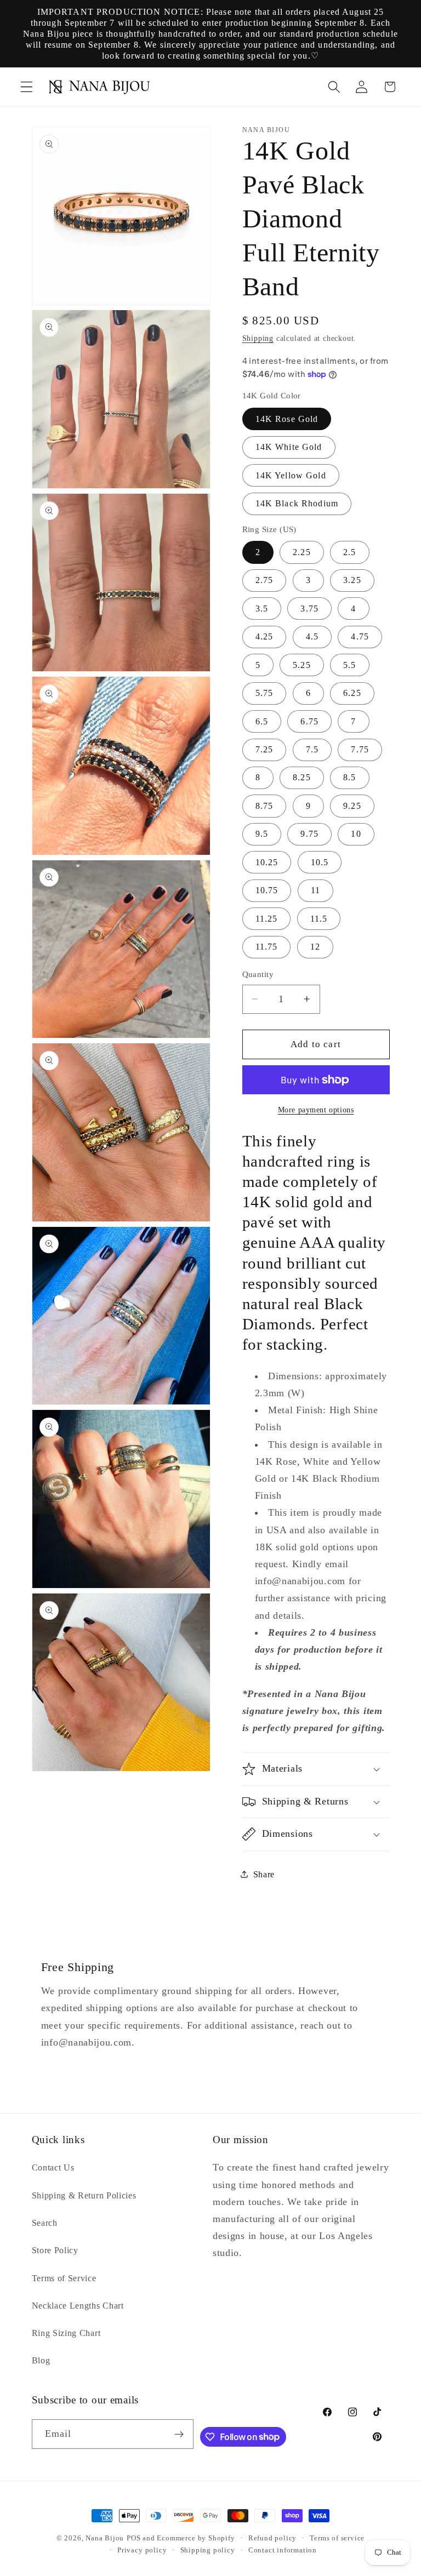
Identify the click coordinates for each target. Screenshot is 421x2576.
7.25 (264, 749)
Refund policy (272, 2538)
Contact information (283, 2550)
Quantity (258, 974)
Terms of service (337, 2538)
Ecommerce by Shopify (196, 2538)
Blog (41, 2360)
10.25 (267, 862)
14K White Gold (289, 447)
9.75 (309, 834)
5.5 (349, 665)
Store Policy (55, 2250)
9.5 (262, 834)
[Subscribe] (180, 2434)
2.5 (349, 552)
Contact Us (53, 2167)
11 (315, 890)
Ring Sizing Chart (66, 2333)
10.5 (320, 862)
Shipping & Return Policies (84, 2195)
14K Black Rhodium (297, 503)
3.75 (309, 609)
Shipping (258, 338)
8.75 (264, 806)
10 (356, 834)
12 (315, 947)
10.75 (267, 890)
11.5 (319, 919)
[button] (27, 87)
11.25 (267, 919)
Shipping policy (208, 2550)
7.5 (312, 749)
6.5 (262, 721)
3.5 (262, 609)
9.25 (352, 806)
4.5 (312, 636)
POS (133, 2538)
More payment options (316, 1110)
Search (45, 2223)
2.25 (302, 552)
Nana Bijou (105, 2538)
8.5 (349, 777)
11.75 (267, 947)
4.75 (360, 636)
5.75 (264, 693)
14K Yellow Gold (291, 475)
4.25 (264, 636)
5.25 (302, 665)
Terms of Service (64, 2278)
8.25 (302, 777)
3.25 (352, 580)
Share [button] (264, 1874)
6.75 (309, 721)
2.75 (264, 580)
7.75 (360, 749)
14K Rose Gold (287, 419)
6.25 (352, 693)
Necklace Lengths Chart (78, 2306)
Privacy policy (142, 2550)
